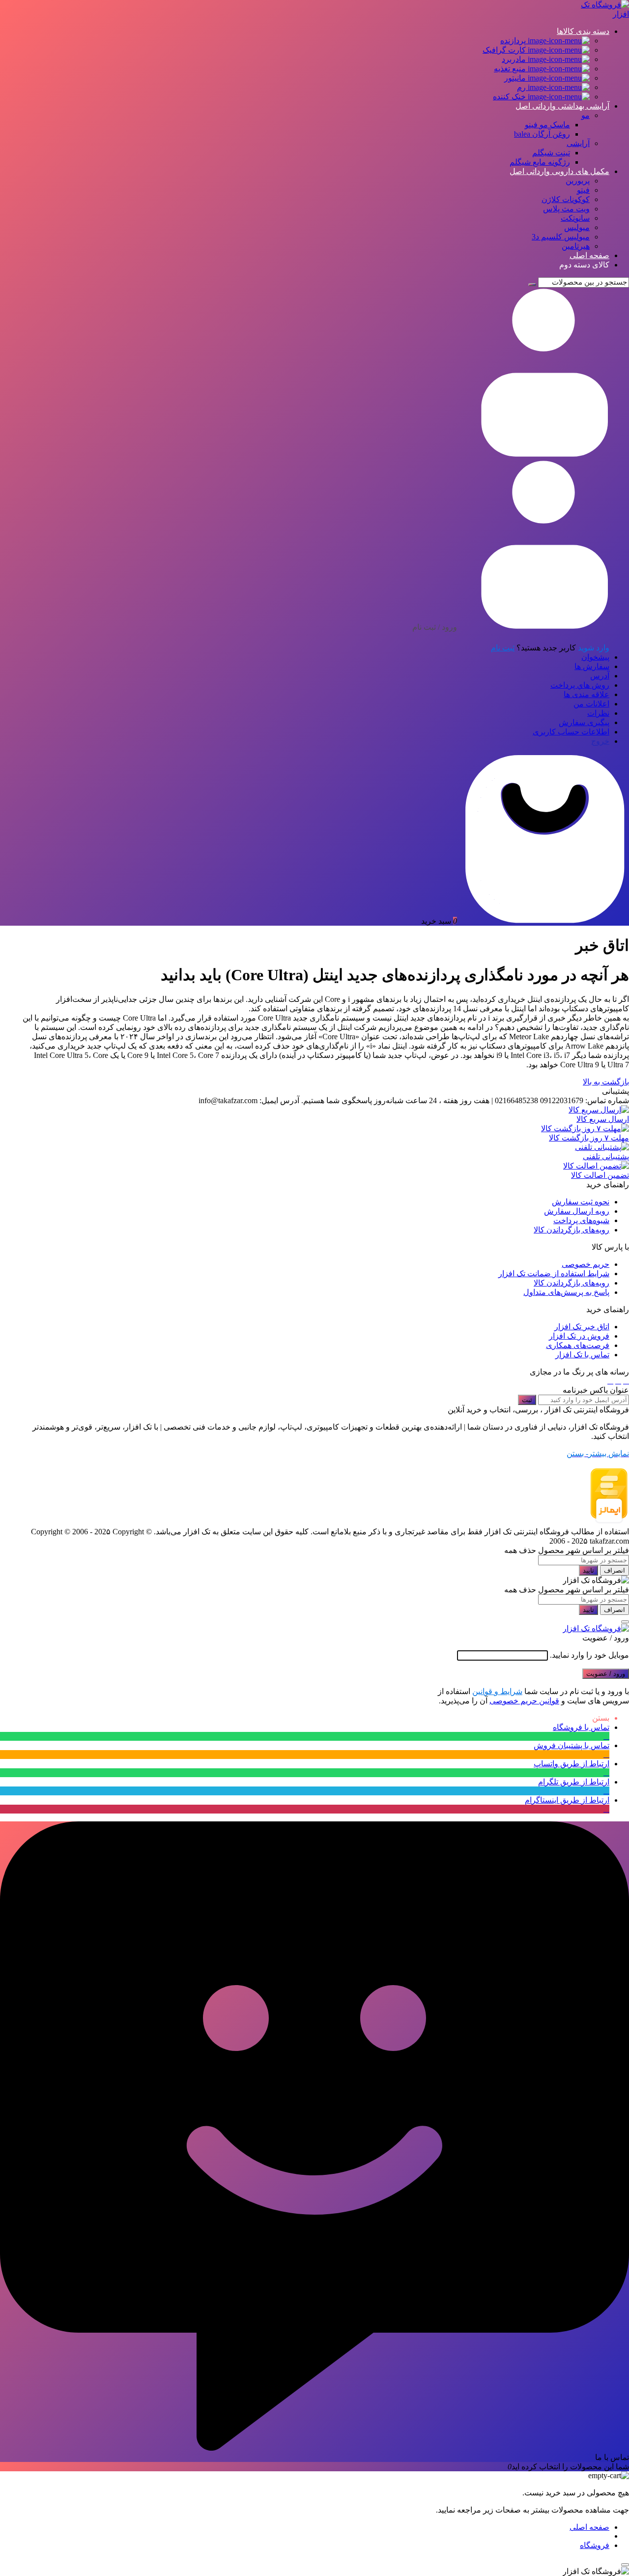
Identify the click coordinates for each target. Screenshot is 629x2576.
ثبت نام (503, 648)
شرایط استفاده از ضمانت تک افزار (554, 1273)
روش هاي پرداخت (580, 685)
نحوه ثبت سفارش (581, 1202)
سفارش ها (592, 666)
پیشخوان (595, 657)
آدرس (600, 676)
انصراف (615, 1570)
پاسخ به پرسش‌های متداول (566, 1292)
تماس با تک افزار (582, 1355)
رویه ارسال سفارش (577, 1211)
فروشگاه (595, 2545)
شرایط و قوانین (497, 1691)
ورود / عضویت (606, 1674)
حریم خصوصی (586, 1264)
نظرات (598, 713)
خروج (600, 741)
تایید (588, 1570)
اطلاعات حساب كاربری (571, 732)
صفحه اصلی (589, 2527)
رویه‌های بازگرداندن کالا (572, 1230)
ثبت (527, 1400)
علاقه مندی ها (586, 694)
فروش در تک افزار (579, 1336)
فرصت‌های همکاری (578, 1345)
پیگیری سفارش (584, 722)
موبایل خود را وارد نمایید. (589, 1655)
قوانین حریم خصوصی (524, 1701)
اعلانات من (591, 704)
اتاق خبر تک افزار (582, 1327)
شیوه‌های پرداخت (581, 1220)
